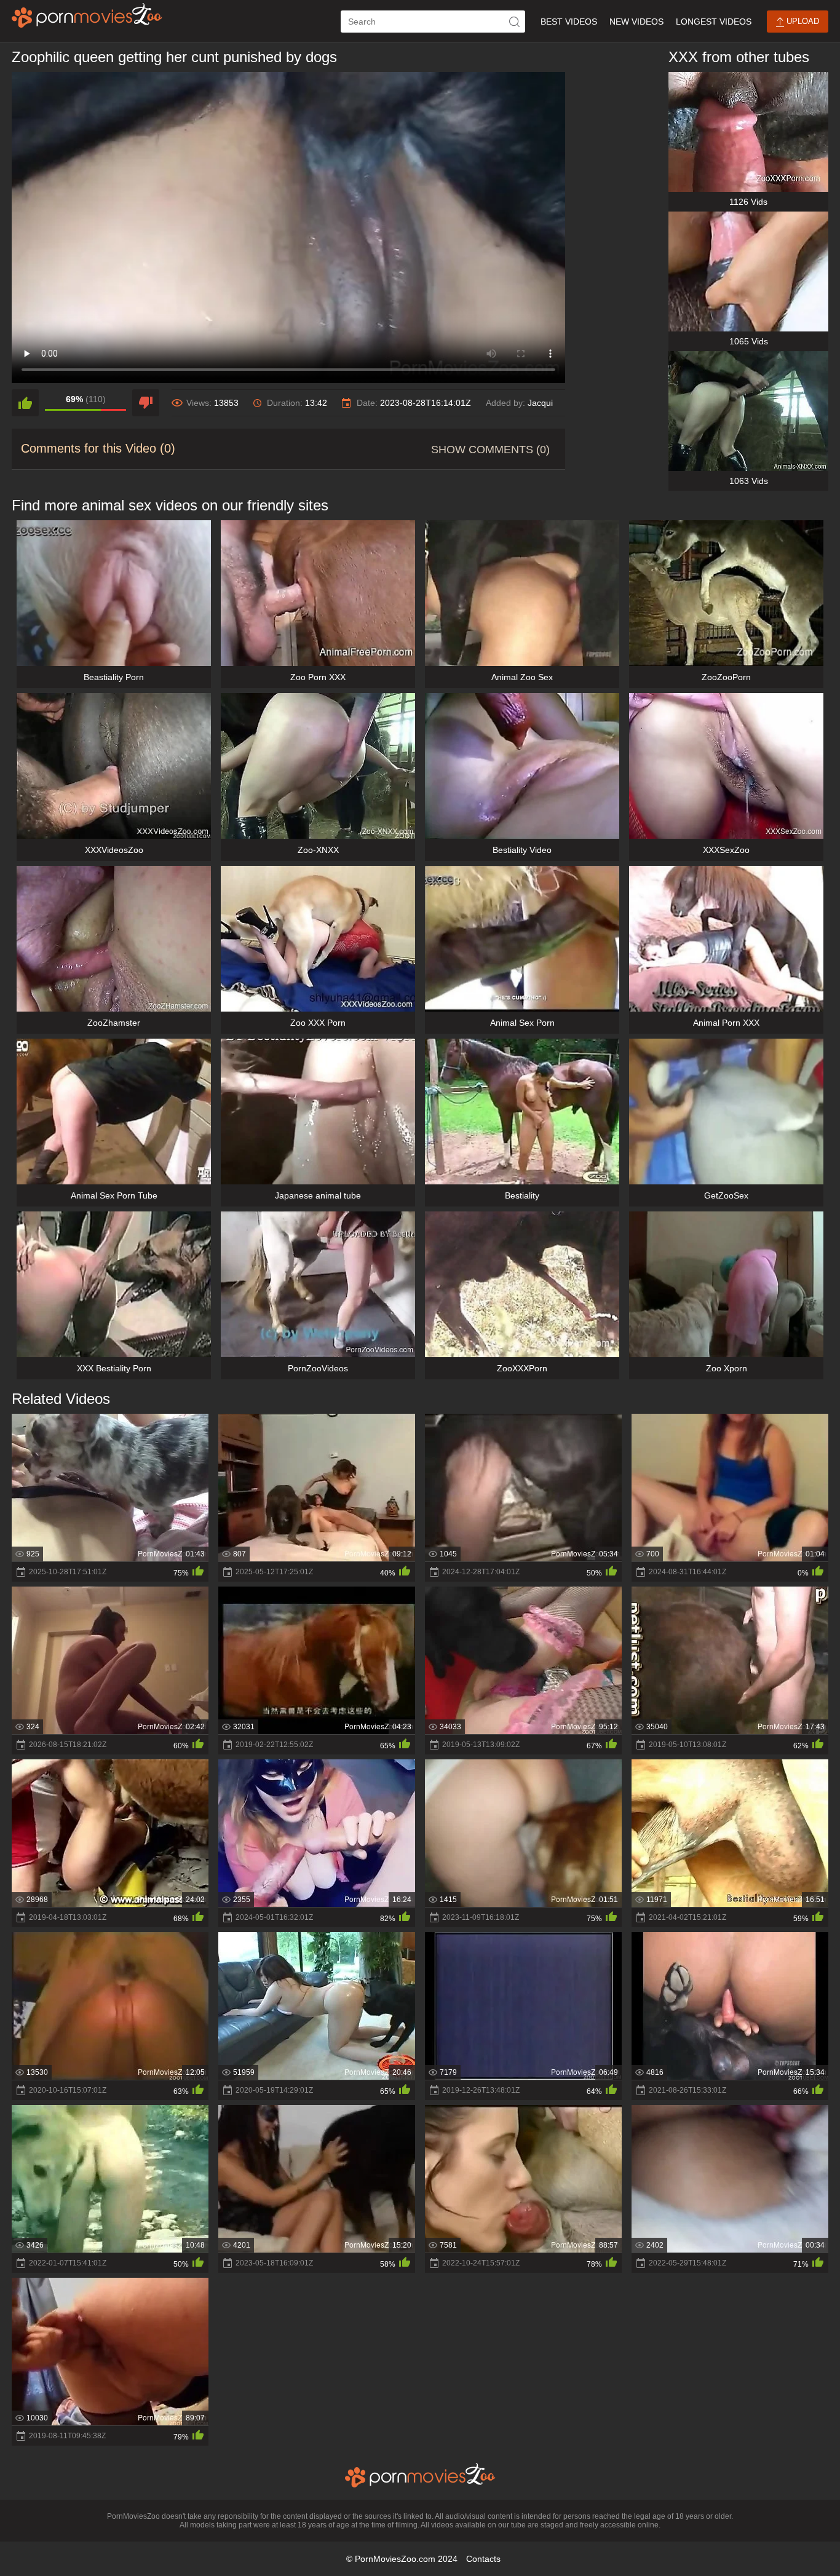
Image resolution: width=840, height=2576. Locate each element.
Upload (802, 21)
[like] (25, 403)
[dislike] (146, 403)
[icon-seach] (514, 22)
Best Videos (569, 22)
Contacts (483, 2559)
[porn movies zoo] (87, 15)
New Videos (636, 22)
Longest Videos (714, 22)
